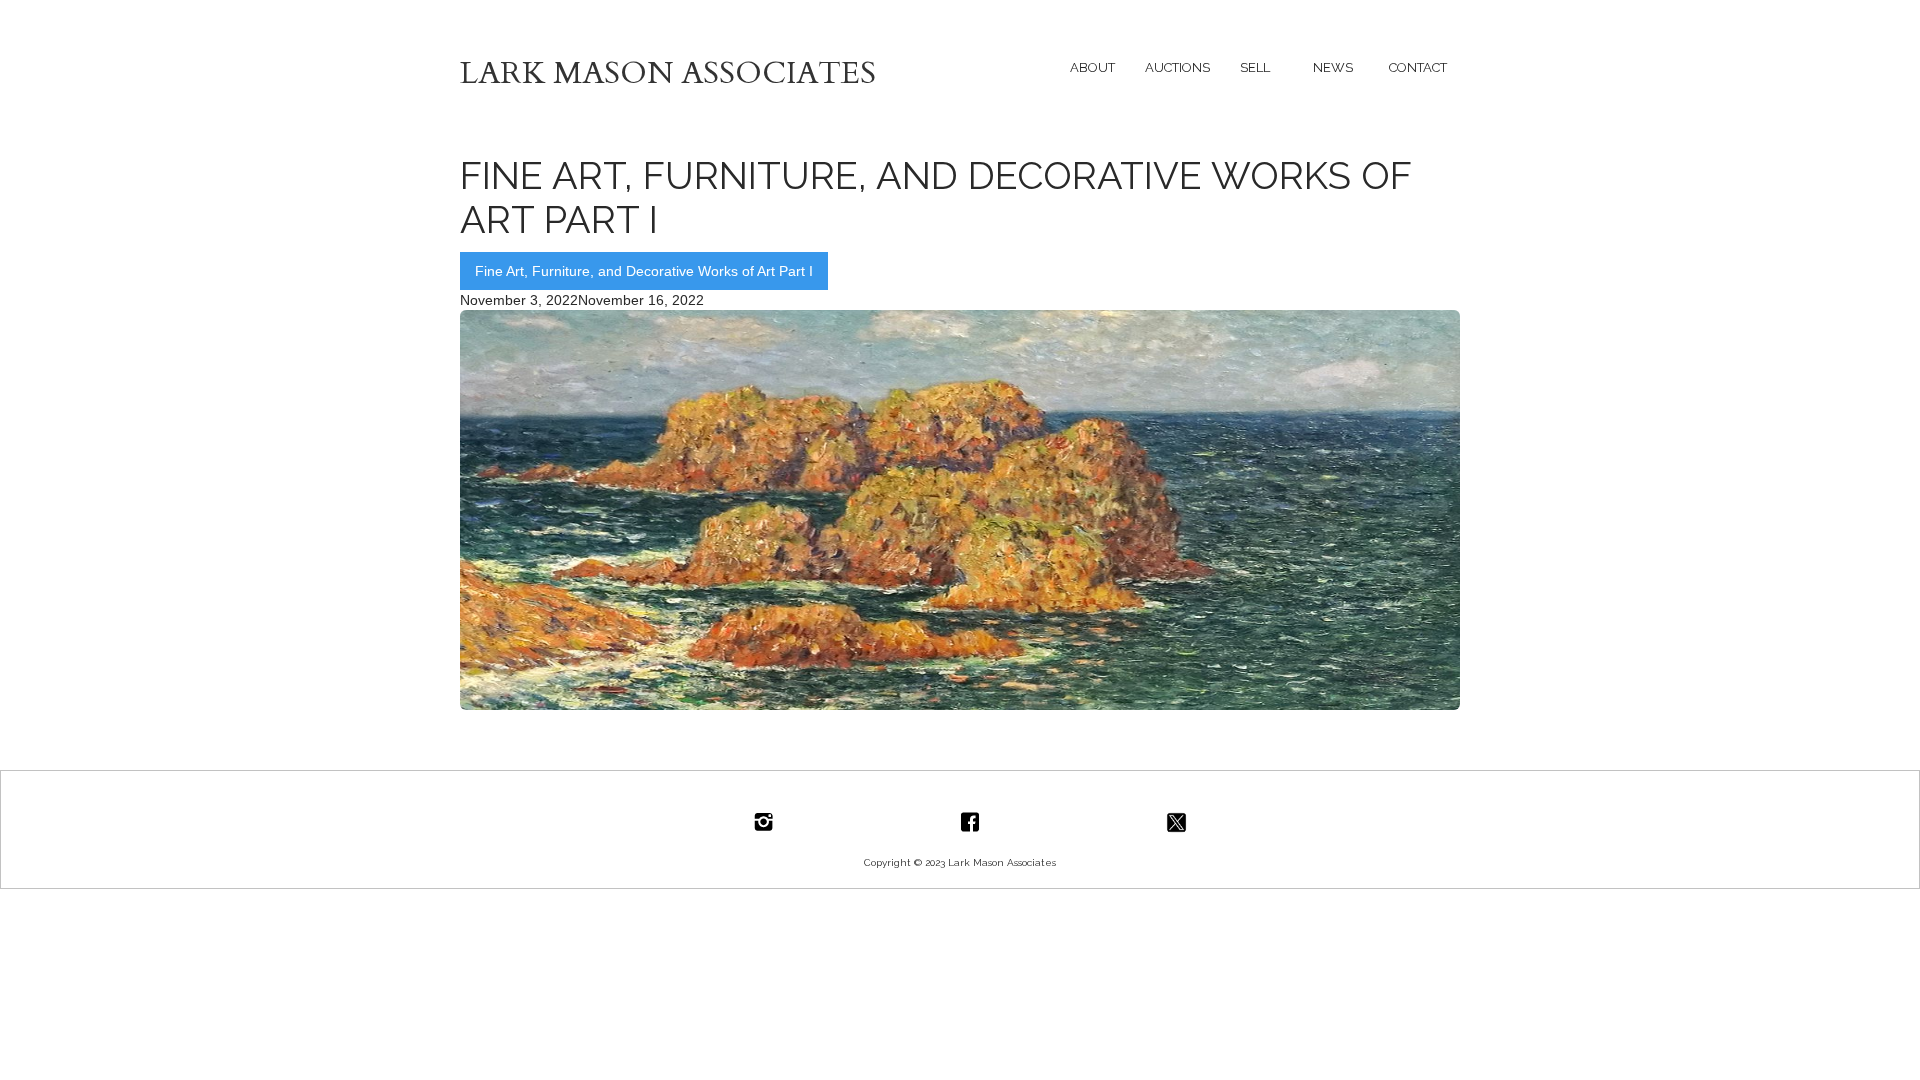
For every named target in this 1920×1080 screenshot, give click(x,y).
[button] (1092, 67)
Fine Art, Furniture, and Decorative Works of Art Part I (644, 271)
